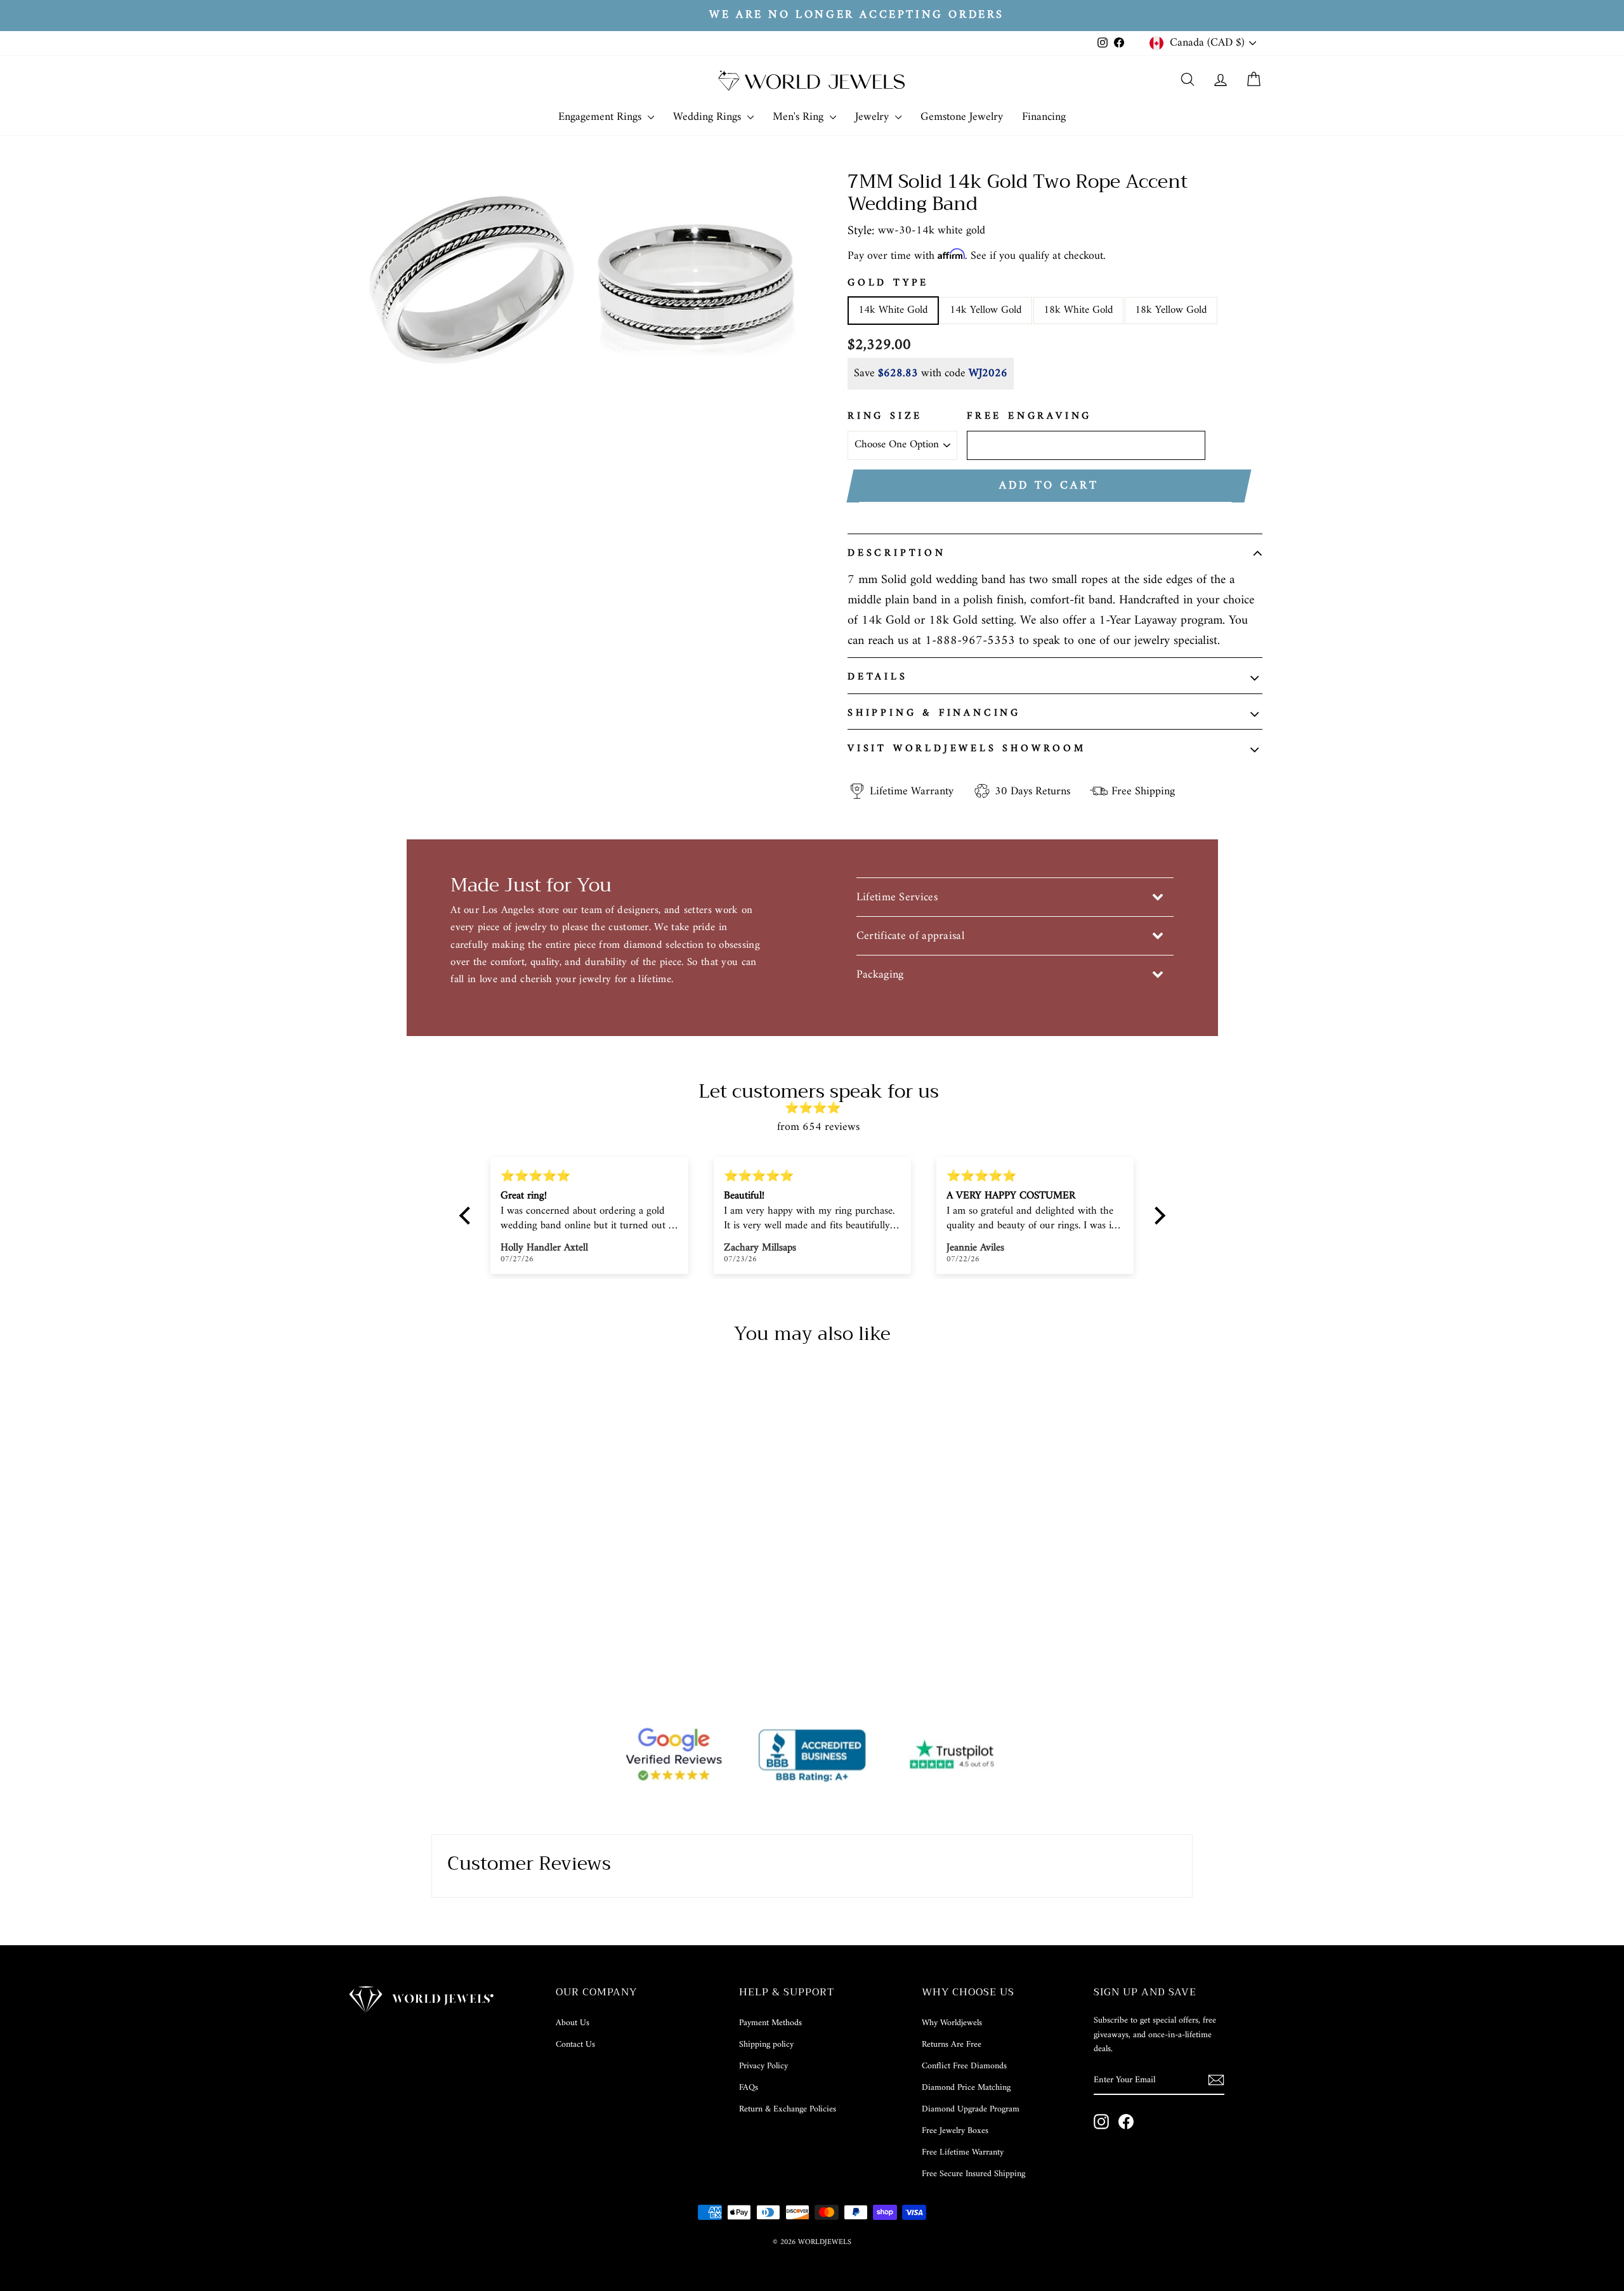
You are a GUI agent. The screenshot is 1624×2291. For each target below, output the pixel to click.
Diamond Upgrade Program (971, 2109)
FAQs (749, 2088)
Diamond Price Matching (966, 2088)
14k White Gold (893, 310)
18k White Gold (1078, 310)
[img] (819, 1109)
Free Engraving (1029, 417)
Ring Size (885, 417)
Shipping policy (766, 2045)
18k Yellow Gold (1171, 310)
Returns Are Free (952, 2045)
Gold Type (888, 284)
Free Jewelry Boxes (955, 2131)
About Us (573, 2023)
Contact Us (575, 2045)
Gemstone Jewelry (962, 117)
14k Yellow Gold (986, 310)
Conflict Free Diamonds (964, 2066)
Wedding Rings (709, 117)
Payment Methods (770, 2023)
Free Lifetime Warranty (963, 2152)
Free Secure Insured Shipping (973, 2174)
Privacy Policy (763, 2066)
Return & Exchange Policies (788, 2109)
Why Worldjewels (952, 2023)
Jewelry (874, 117)
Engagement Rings (601, 117)
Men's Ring (800, 117)
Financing (1044, 117)
